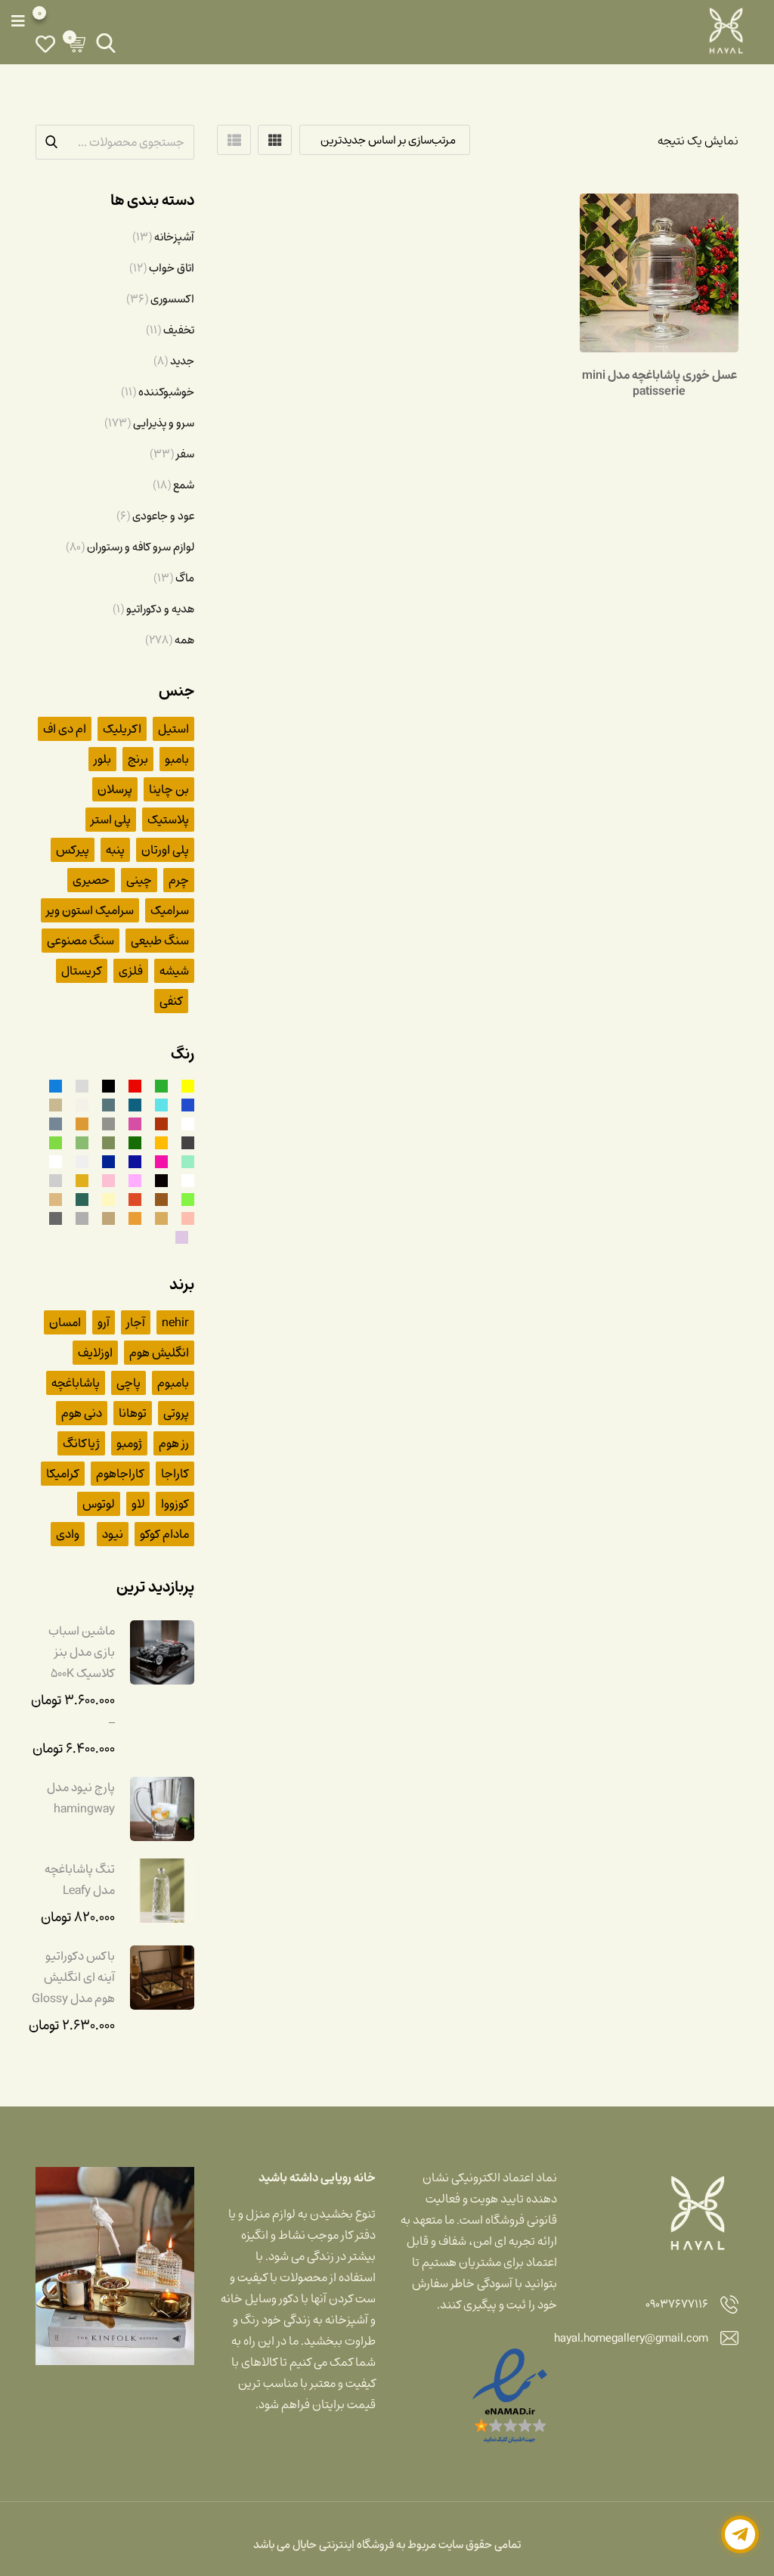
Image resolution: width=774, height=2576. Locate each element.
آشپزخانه (174, 237)
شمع (184, 485)
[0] (45, 43)
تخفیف (179, 330)
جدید (182, 361)
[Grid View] (275, 140)
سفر (185, 454)
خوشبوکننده (166, 392)
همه (184, 640)
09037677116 (677, 2305)
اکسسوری (172, 299)
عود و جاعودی (163, 516)
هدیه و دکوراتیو (160, 609)
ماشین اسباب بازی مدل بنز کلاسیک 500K (82, 1652)
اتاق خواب (172, 268)
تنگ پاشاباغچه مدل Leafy (80, 1880)
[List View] (234, 140)
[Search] (106, 43)
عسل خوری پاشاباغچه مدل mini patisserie (659, 383)
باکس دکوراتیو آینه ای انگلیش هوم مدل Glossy (73, 1977)
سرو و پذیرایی (164, 423)
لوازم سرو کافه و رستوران (141, 547)
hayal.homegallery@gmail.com (631, 2339)
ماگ (185, 578)
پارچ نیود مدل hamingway (81, 1798)
